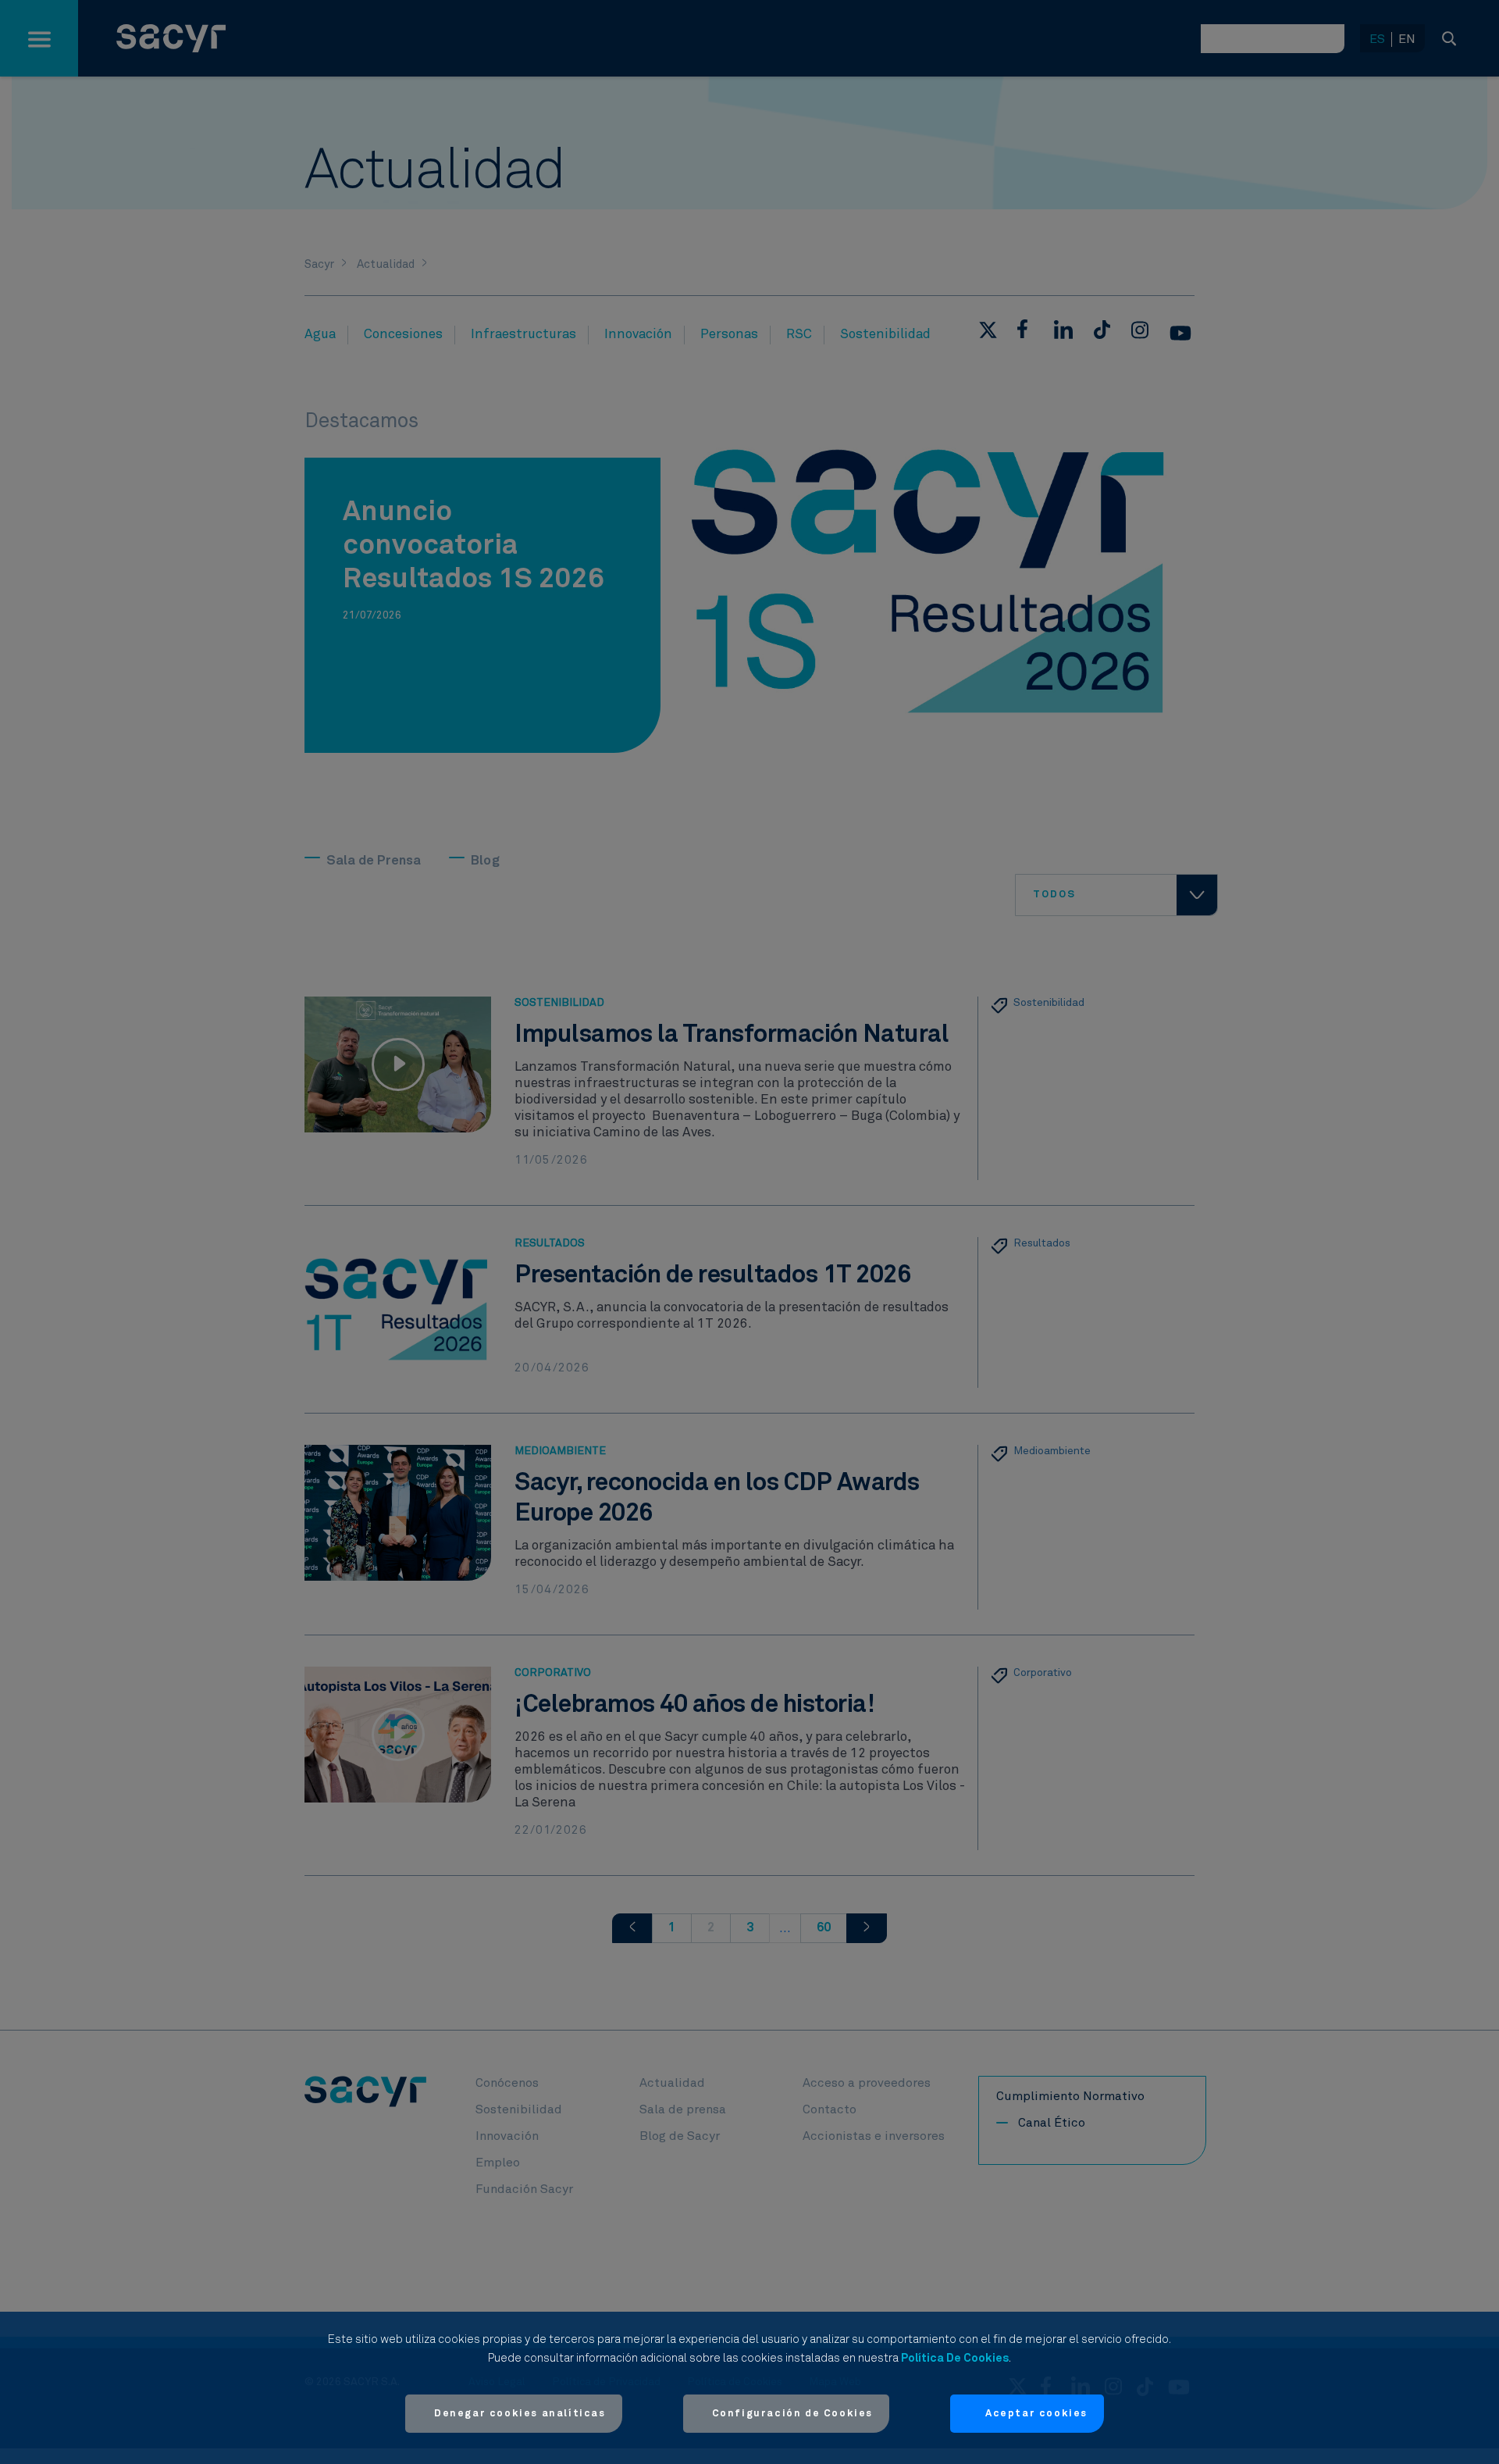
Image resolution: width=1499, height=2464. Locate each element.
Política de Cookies (955, 2358)
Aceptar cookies (1036, 2414)
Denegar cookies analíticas (520, 2414)
